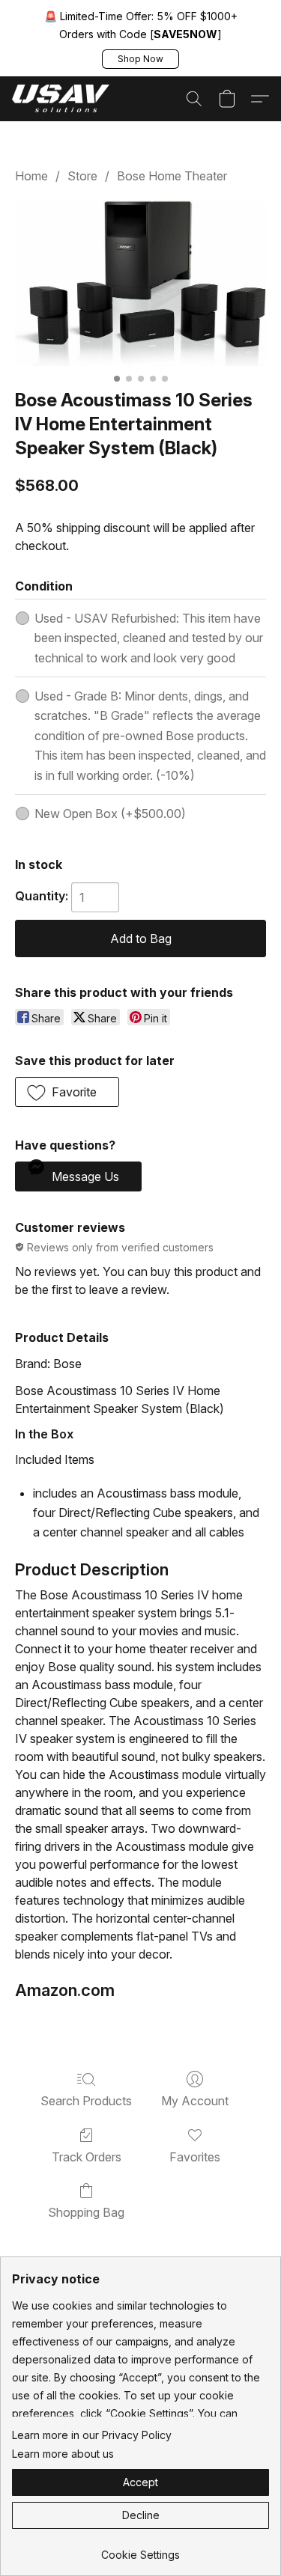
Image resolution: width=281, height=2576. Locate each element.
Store (82, 176)
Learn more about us (63, 2454)
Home (31, 176)
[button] (140, 59)
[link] (140, 2549)
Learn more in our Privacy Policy (92, 2435)
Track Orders (87, 2157)
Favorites (195, 2157)
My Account (195, 2101)
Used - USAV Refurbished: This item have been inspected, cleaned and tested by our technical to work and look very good (149, 638)
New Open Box (110, 814)
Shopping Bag (86, 2212)
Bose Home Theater (172, 176)
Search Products (86, 2101)
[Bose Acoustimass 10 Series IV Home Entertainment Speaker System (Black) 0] (140, 283)
